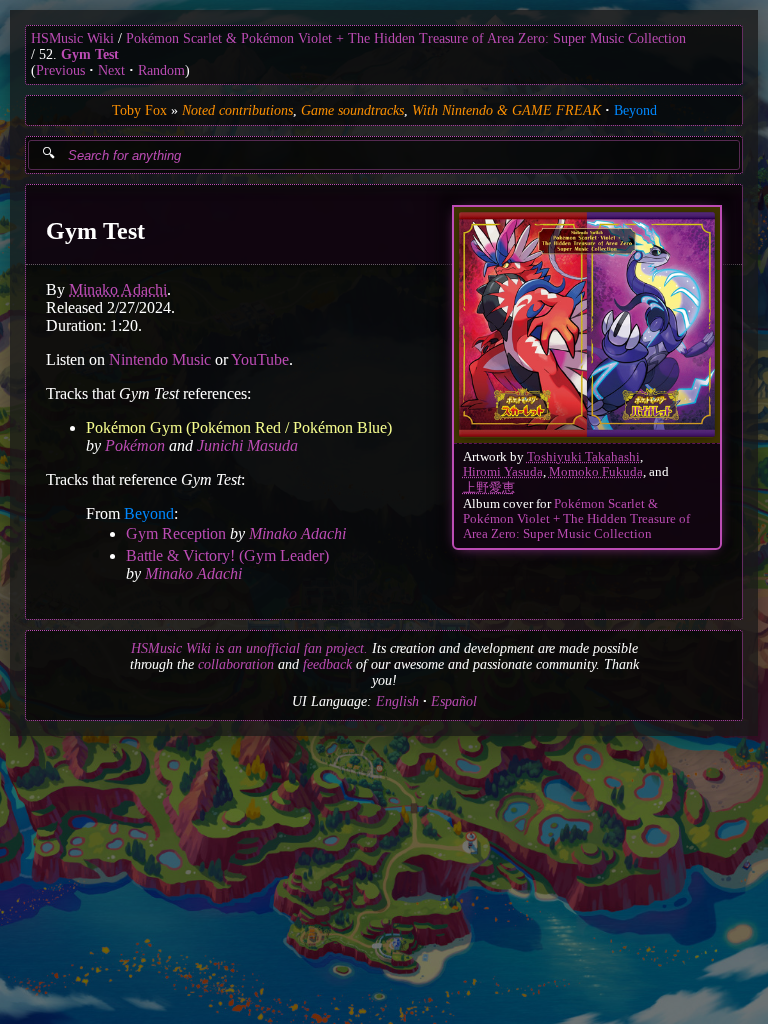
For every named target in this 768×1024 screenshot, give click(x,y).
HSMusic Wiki (72, 38)
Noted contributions (237, 110)
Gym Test (90, 54)
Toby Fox (139, 110)
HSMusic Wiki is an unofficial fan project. (249, 648)
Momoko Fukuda (596, 472)
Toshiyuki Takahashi (583, 457)
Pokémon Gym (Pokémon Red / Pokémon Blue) (239, 427)
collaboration (236, 664)
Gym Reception (176, 533)
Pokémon (135, 445)
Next (111, 70)
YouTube (260, 359)
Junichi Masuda (247, 445)
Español (454, 701)
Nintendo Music (160, 359)
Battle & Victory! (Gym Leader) (227, 555)
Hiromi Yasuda (503, 472)
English (397, 701)
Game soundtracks (352, 110)
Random (161, 70)
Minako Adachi (118, 289)
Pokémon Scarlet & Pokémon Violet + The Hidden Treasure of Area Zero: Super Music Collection (406, 38)
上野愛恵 (489, 488)
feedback (327, 664)
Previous (60, 70)
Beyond (635, 110)
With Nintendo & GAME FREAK (506, 110)
